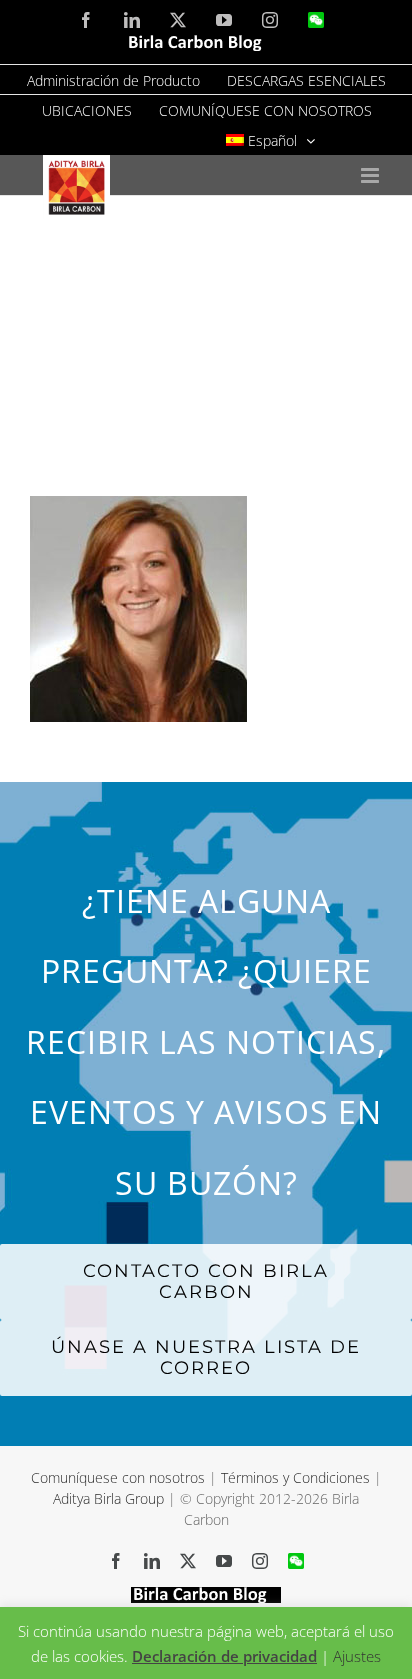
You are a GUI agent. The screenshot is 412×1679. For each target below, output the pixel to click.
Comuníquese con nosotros (120, 1477)
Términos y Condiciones (295, 1477)
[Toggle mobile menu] (371, 175)
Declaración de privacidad (224, 1656)
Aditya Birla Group (108, 1498)
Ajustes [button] (357, 1656)
